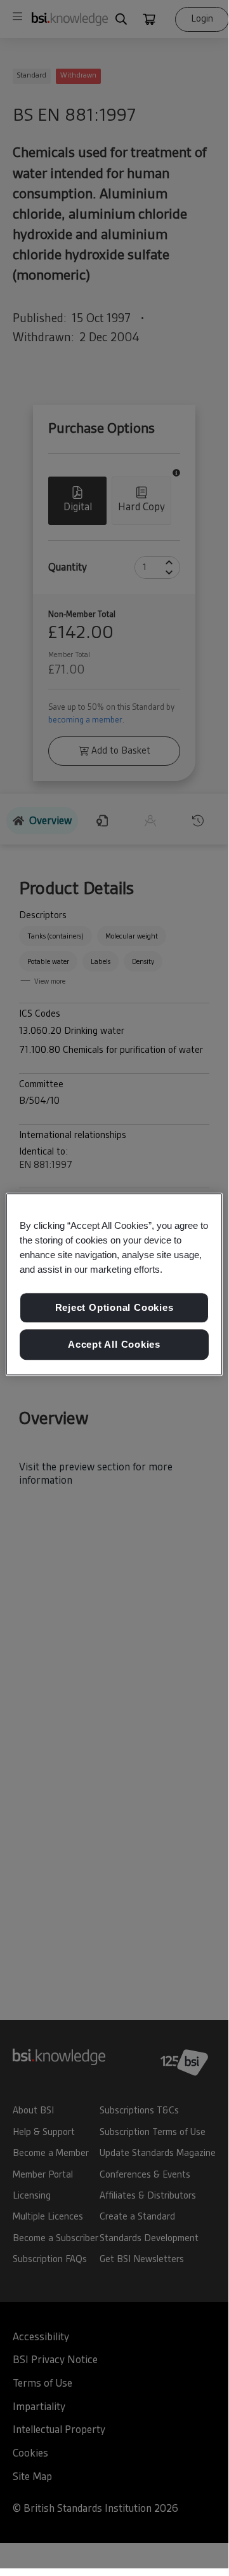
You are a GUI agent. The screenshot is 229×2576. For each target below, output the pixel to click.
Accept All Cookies (114, 1344)
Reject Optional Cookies (115, 1308)
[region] (114, 1284)
